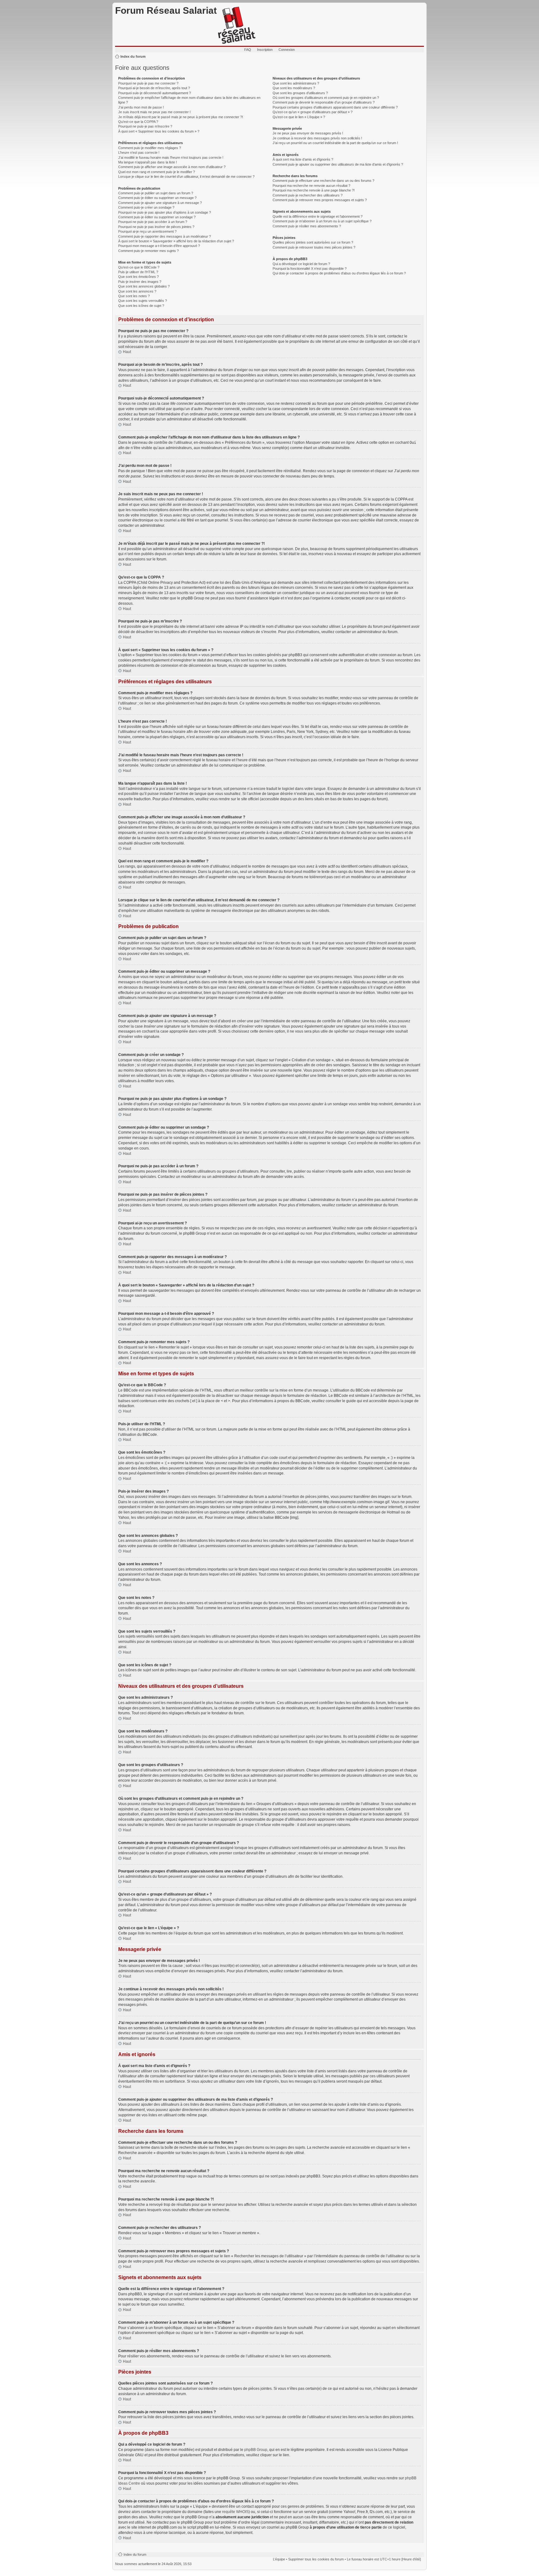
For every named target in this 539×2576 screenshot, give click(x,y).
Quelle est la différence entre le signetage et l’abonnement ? (318, 216)
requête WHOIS (235, 2512)
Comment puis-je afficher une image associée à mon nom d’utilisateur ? (172, 167)
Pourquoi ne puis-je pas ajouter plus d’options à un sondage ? (165, 212)
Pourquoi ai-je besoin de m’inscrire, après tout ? (154, 88)
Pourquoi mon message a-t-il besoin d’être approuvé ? (159, 246)
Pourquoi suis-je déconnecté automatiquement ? (155, 93)
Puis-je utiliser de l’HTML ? (138, 272)
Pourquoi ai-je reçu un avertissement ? (147, 231)
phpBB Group (256, 2450)
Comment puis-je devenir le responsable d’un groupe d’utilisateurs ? (324, 102)
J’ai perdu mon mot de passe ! (141, 107)
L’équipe (279, 2559)
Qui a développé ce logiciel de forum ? (301, 264)
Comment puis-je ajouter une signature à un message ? (160, 203)
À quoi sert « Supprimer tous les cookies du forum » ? (159, 131)
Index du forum (133, 56)
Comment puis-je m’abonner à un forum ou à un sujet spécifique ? (322, 221)
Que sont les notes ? (134, 296)
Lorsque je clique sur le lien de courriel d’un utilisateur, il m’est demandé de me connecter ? (186, 177)
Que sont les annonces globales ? (144, 286)
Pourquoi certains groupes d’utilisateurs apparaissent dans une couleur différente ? (335, 107)
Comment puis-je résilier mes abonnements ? (307, 226)
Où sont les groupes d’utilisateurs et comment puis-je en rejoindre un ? (326, 98)
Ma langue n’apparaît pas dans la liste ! (148, 162)
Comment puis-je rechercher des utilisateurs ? (308, 195)
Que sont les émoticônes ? (138, 277)
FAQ (248, 50)
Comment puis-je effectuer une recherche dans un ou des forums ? (323, 181)
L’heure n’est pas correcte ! (139, 153)
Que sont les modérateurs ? (294, 88)
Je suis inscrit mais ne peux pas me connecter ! (154, 112)
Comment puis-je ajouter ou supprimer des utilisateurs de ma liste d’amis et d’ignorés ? (338, 164)
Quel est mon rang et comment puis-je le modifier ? (157, 172)
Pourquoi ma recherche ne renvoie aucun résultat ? (311, 186)
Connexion (287, 50)
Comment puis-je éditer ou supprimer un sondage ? (157, 217)
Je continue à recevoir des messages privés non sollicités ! (317, 138)
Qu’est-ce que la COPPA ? (138, 122)
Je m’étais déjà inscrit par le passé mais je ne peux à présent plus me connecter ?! (181, 117)
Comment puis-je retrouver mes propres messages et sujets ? (320, 200)
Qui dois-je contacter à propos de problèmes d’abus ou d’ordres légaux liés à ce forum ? (339, 273)
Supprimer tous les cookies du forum (316, 2559)
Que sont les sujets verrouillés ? (143, 301)
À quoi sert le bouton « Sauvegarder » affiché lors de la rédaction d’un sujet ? (176, 241)
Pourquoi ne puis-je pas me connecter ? (148, 83)
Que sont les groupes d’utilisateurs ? (300, 93)
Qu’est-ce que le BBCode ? (139, 267)
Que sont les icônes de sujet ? (141, 306)
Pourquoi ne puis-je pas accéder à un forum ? (153, 222)
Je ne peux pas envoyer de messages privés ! (308, 133)
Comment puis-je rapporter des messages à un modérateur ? (165, 236)
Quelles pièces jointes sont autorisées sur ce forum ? (313, 242)
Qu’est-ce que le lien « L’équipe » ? (299, 117)
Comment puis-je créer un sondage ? (146, 207)
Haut (127, 352)
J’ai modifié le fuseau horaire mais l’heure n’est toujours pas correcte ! (171, 157)
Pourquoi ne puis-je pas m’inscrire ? (145, 126)
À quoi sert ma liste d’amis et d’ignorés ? (303, 159)
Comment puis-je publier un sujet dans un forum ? (156, 193)
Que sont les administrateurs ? (296, 83)
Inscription (265, 50)
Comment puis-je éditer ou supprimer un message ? (157, 198)
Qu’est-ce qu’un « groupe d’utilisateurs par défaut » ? (313, 112)
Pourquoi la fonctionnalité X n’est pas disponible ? (310, 269)
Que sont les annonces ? (137, 291)
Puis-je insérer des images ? (140, 282)
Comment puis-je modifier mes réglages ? (150, 148)
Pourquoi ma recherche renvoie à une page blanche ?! (314, 190)
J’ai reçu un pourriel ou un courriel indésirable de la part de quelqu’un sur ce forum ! (335, 143)
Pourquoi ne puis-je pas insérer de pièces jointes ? (156, 227)
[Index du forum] (237, 26)
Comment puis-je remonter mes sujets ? (148, 251)
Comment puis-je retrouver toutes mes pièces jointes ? (314, 247)
